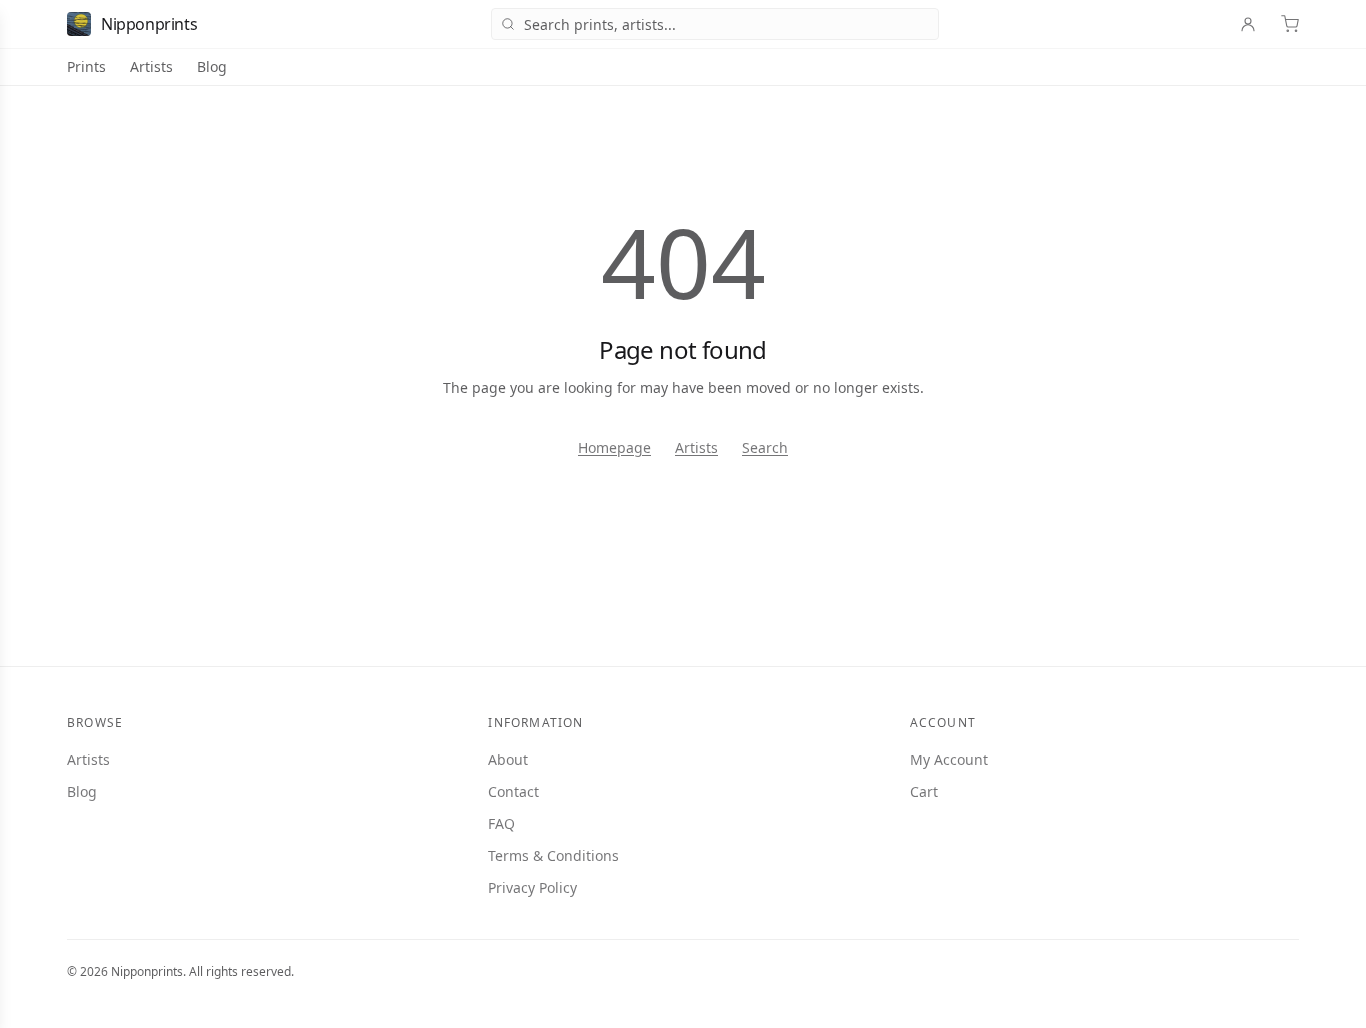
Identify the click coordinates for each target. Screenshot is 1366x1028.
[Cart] (1290, 24)
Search (765, 447)
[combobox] (715, 24)
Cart (924, 791)
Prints (86, 66)
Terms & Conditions (553, 855)
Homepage (614, 447)
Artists (151, 66)
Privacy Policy (532, 887)
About (508, 759)
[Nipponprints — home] (79, 24)
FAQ (501, 823)
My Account (949, 759)
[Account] (1248, 24)
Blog (212, 66)
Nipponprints (149, 24)
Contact (513, 791)
